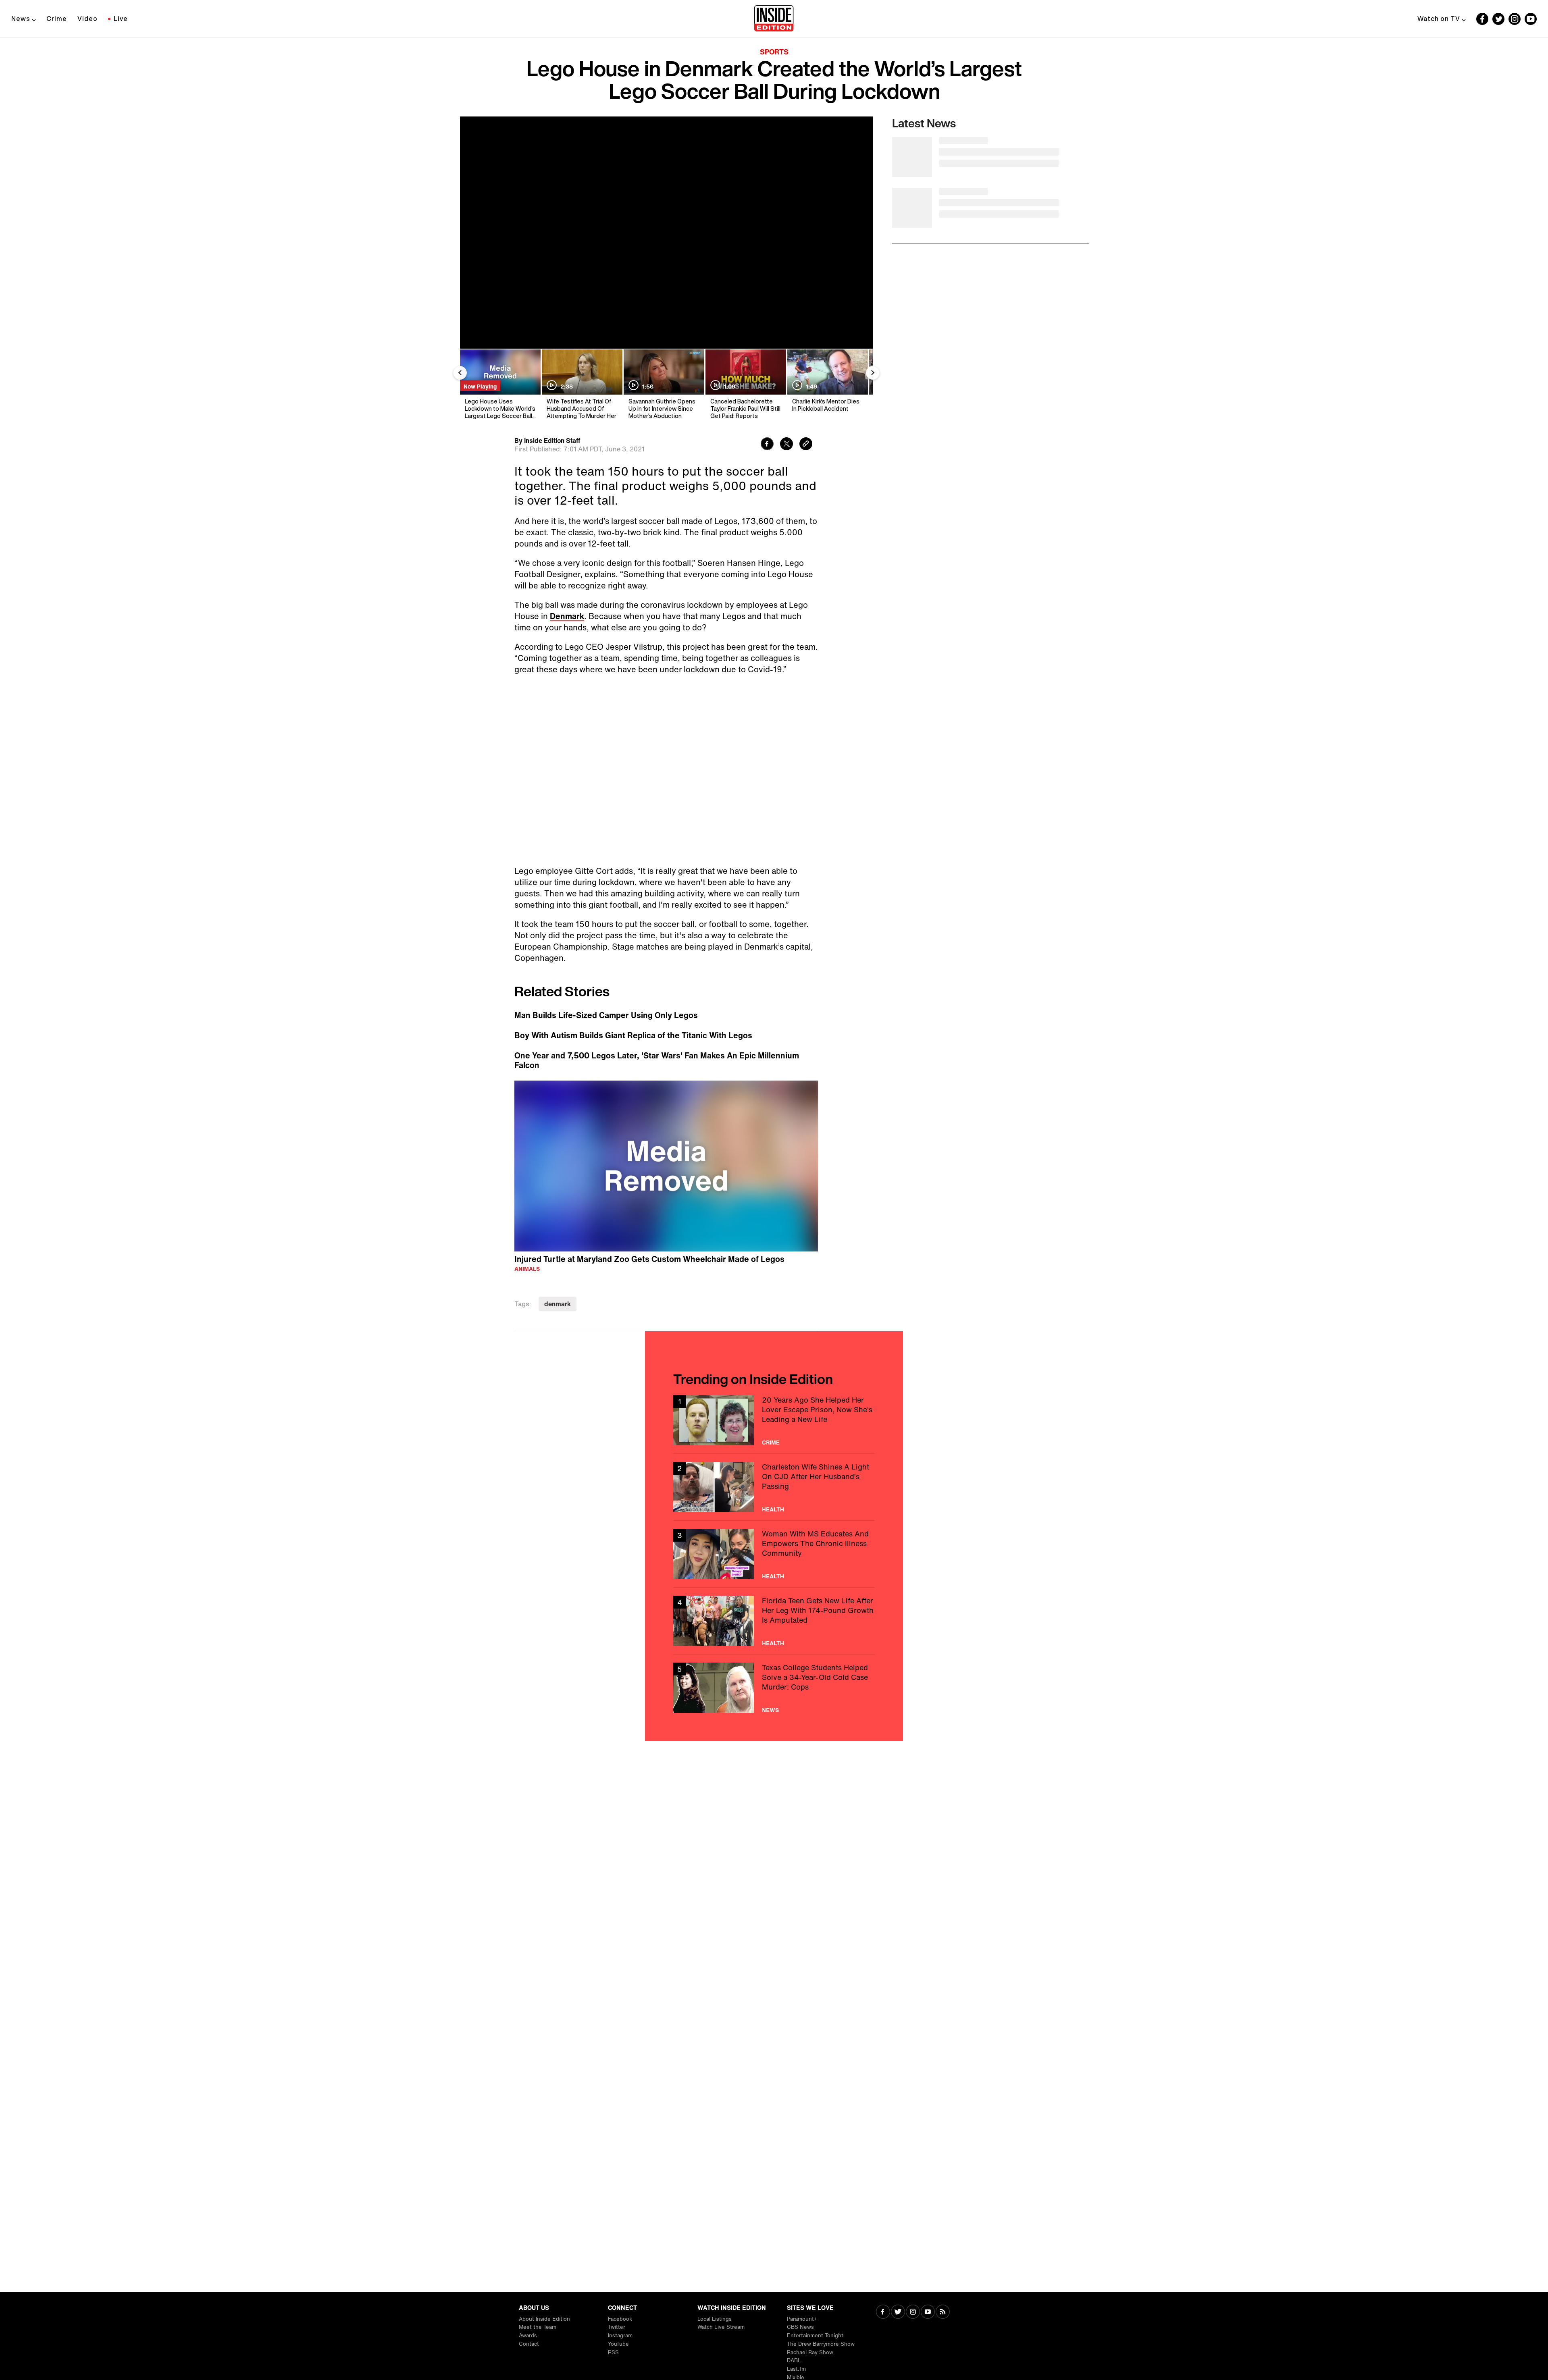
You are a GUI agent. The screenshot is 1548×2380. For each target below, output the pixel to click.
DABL (794, 2360)
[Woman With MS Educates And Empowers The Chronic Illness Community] (774, 1554)
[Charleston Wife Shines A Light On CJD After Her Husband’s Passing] (774, 1487)
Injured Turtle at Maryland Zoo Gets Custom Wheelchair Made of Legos (649, 1259)
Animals (527, 1269)
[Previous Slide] (460, 373)
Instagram (620, 2335)
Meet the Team (538, 2327)
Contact (529, 2344)
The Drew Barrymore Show (821, 2344)
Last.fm (796, 2369)
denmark (558, 1304)
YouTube (618, 2344)
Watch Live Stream (721, 2327)
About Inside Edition (544, 2319)
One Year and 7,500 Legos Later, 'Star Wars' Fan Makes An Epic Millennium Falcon (657, 1060)
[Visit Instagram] (913, 2312)
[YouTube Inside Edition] (1531, 19)
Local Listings (715, 2319)
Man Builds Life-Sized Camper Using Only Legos (606, 1015)
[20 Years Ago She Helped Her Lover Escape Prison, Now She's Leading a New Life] (774, 1420)
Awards (528, 2335)
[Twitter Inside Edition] (1498, 19)
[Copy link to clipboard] (806, 445)
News (21, 19)
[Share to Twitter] (786, 445)
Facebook (620, 2319)
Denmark (567, 616)
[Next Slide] (873, 373)
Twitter (617, 2327)
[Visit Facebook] (883, 2312)
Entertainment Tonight (815, 2335)
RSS (613, 2352)
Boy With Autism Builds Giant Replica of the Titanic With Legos (633, 1035)
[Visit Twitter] (898, 2312)
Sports (774, 52)
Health (773, 1509)
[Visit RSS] (943, 2312)
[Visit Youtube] (928, 2312)
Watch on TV (1439, 19)
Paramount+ (802, 2319)
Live (121, 19)
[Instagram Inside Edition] (1515, 19)
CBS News (800, 2327)
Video (87, 19)
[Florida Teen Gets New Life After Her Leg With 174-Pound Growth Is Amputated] (774, 1621)
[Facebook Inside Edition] (1482, 19)
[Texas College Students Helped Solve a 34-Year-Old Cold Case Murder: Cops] (774, 1688)
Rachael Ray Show (810, 2352)
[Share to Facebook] (767, 445)
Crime (57, 19)
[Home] (774, 19)
